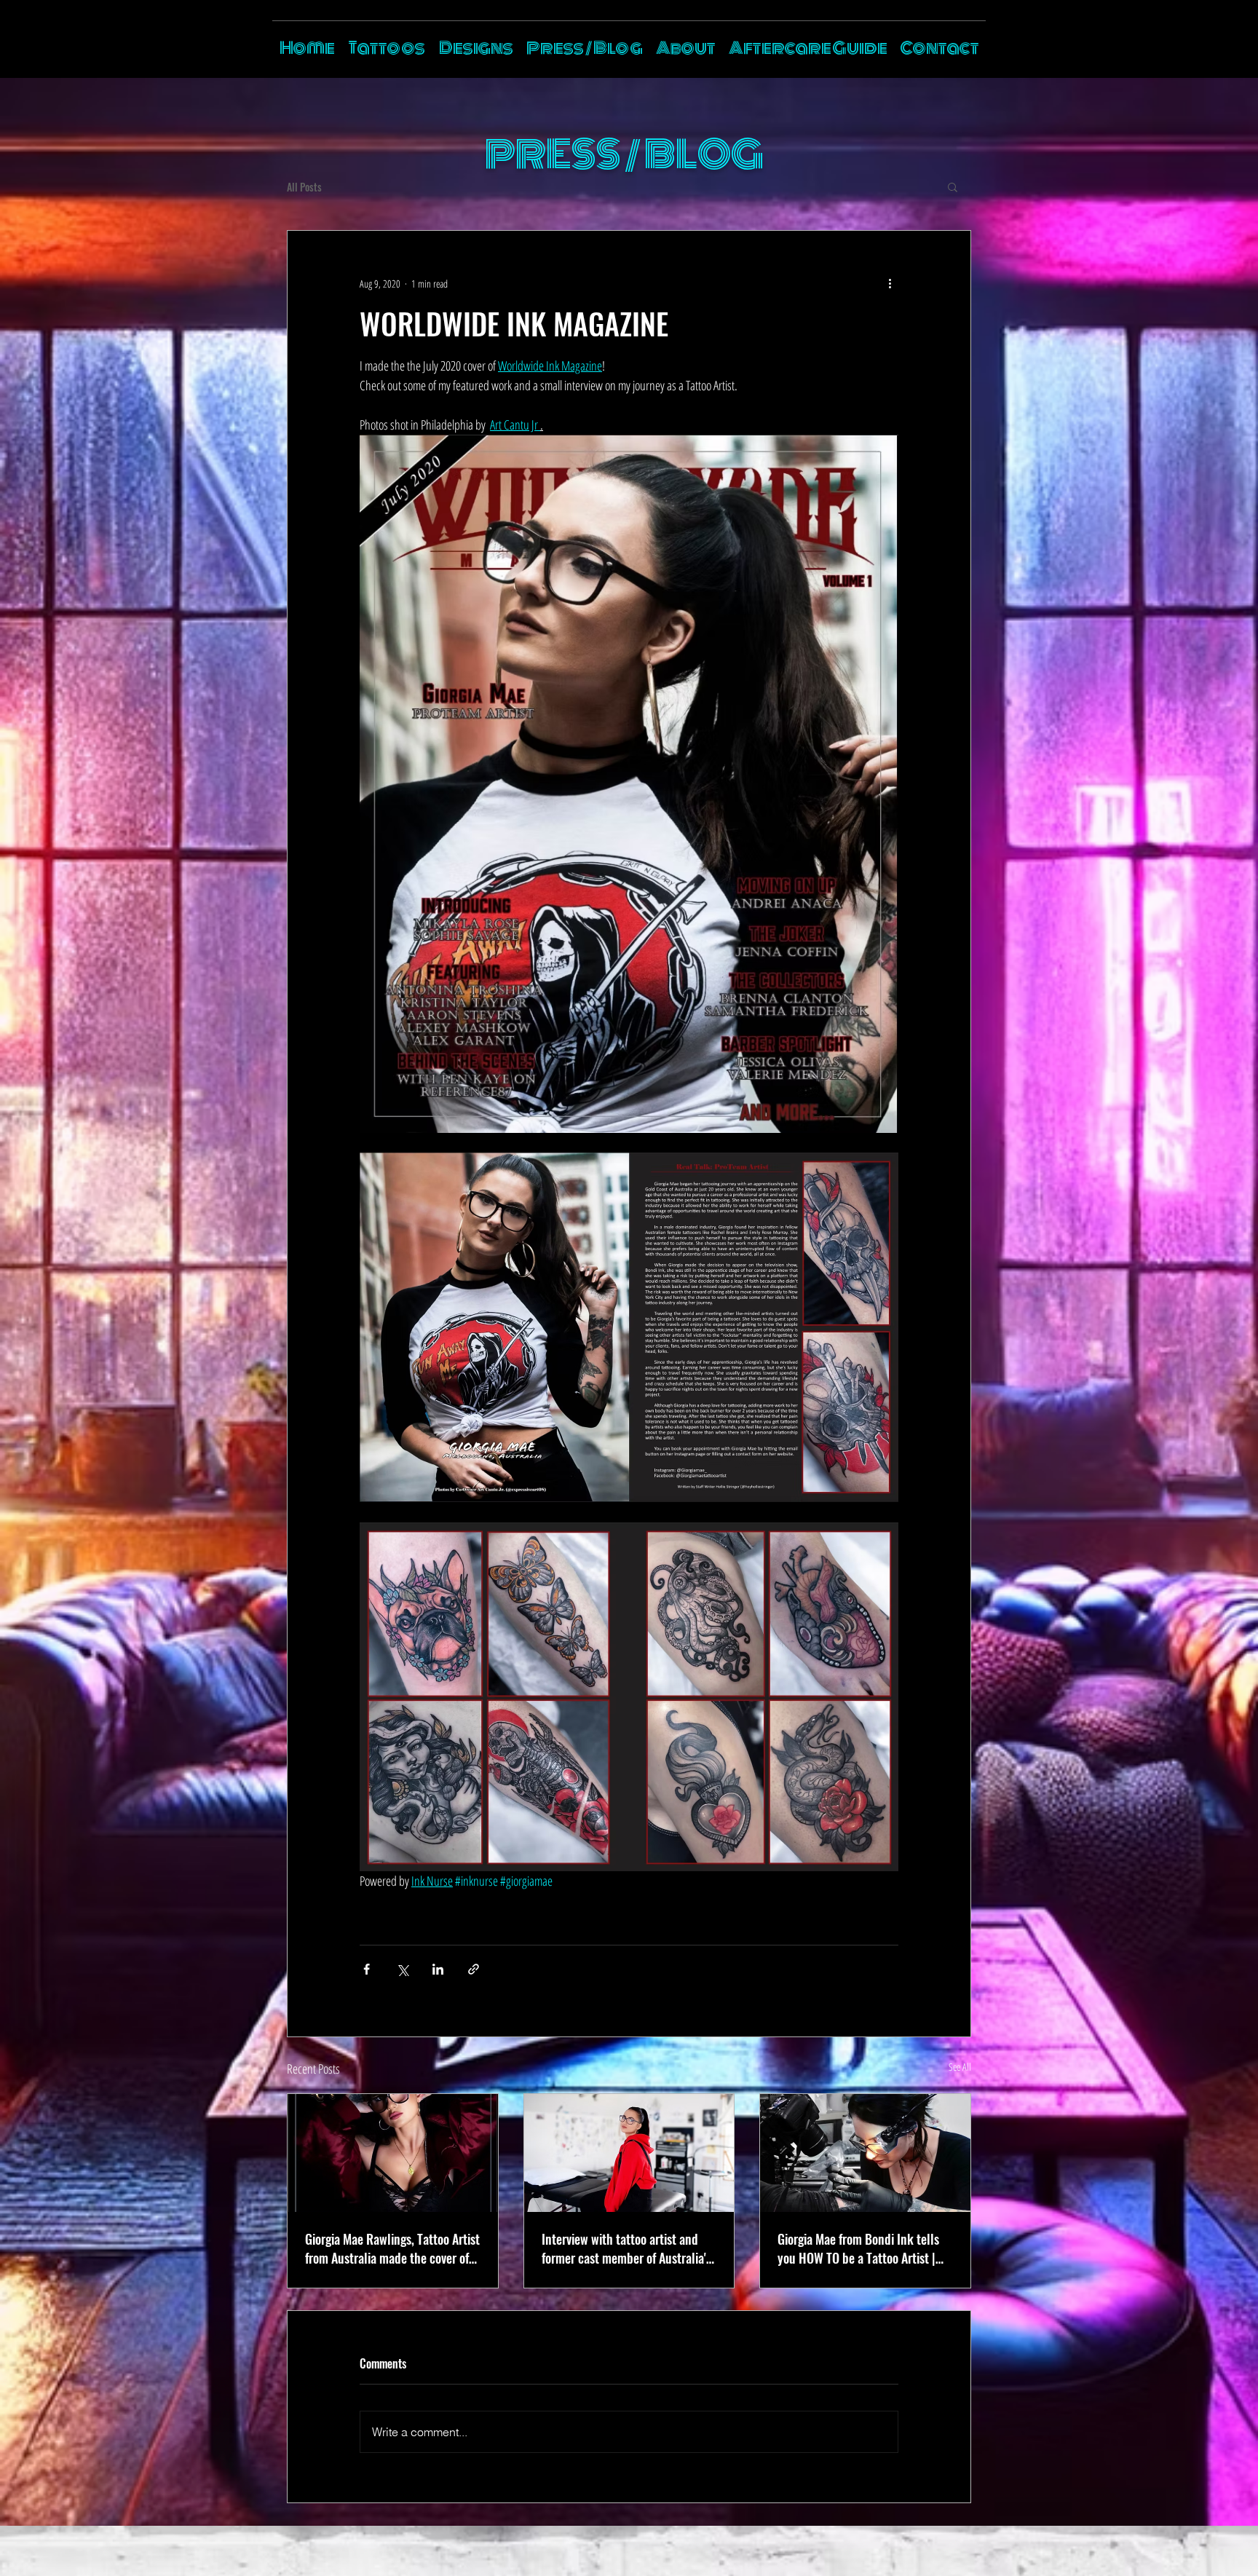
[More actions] (890, 283)
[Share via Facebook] (367, 1969)
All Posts (304, 187)
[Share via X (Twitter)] (402, 1969)
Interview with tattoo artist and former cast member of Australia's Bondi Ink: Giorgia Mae (626, 2248)
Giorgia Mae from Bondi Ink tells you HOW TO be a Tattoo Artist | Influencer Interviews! (858, 2248)
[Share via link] (474, 1969)
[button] (953, 186)
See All (960, 2067)
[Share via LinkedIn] (438, 1969)
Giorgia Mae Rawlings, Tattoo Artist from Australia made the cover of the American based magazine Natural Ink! (392, 2248)
